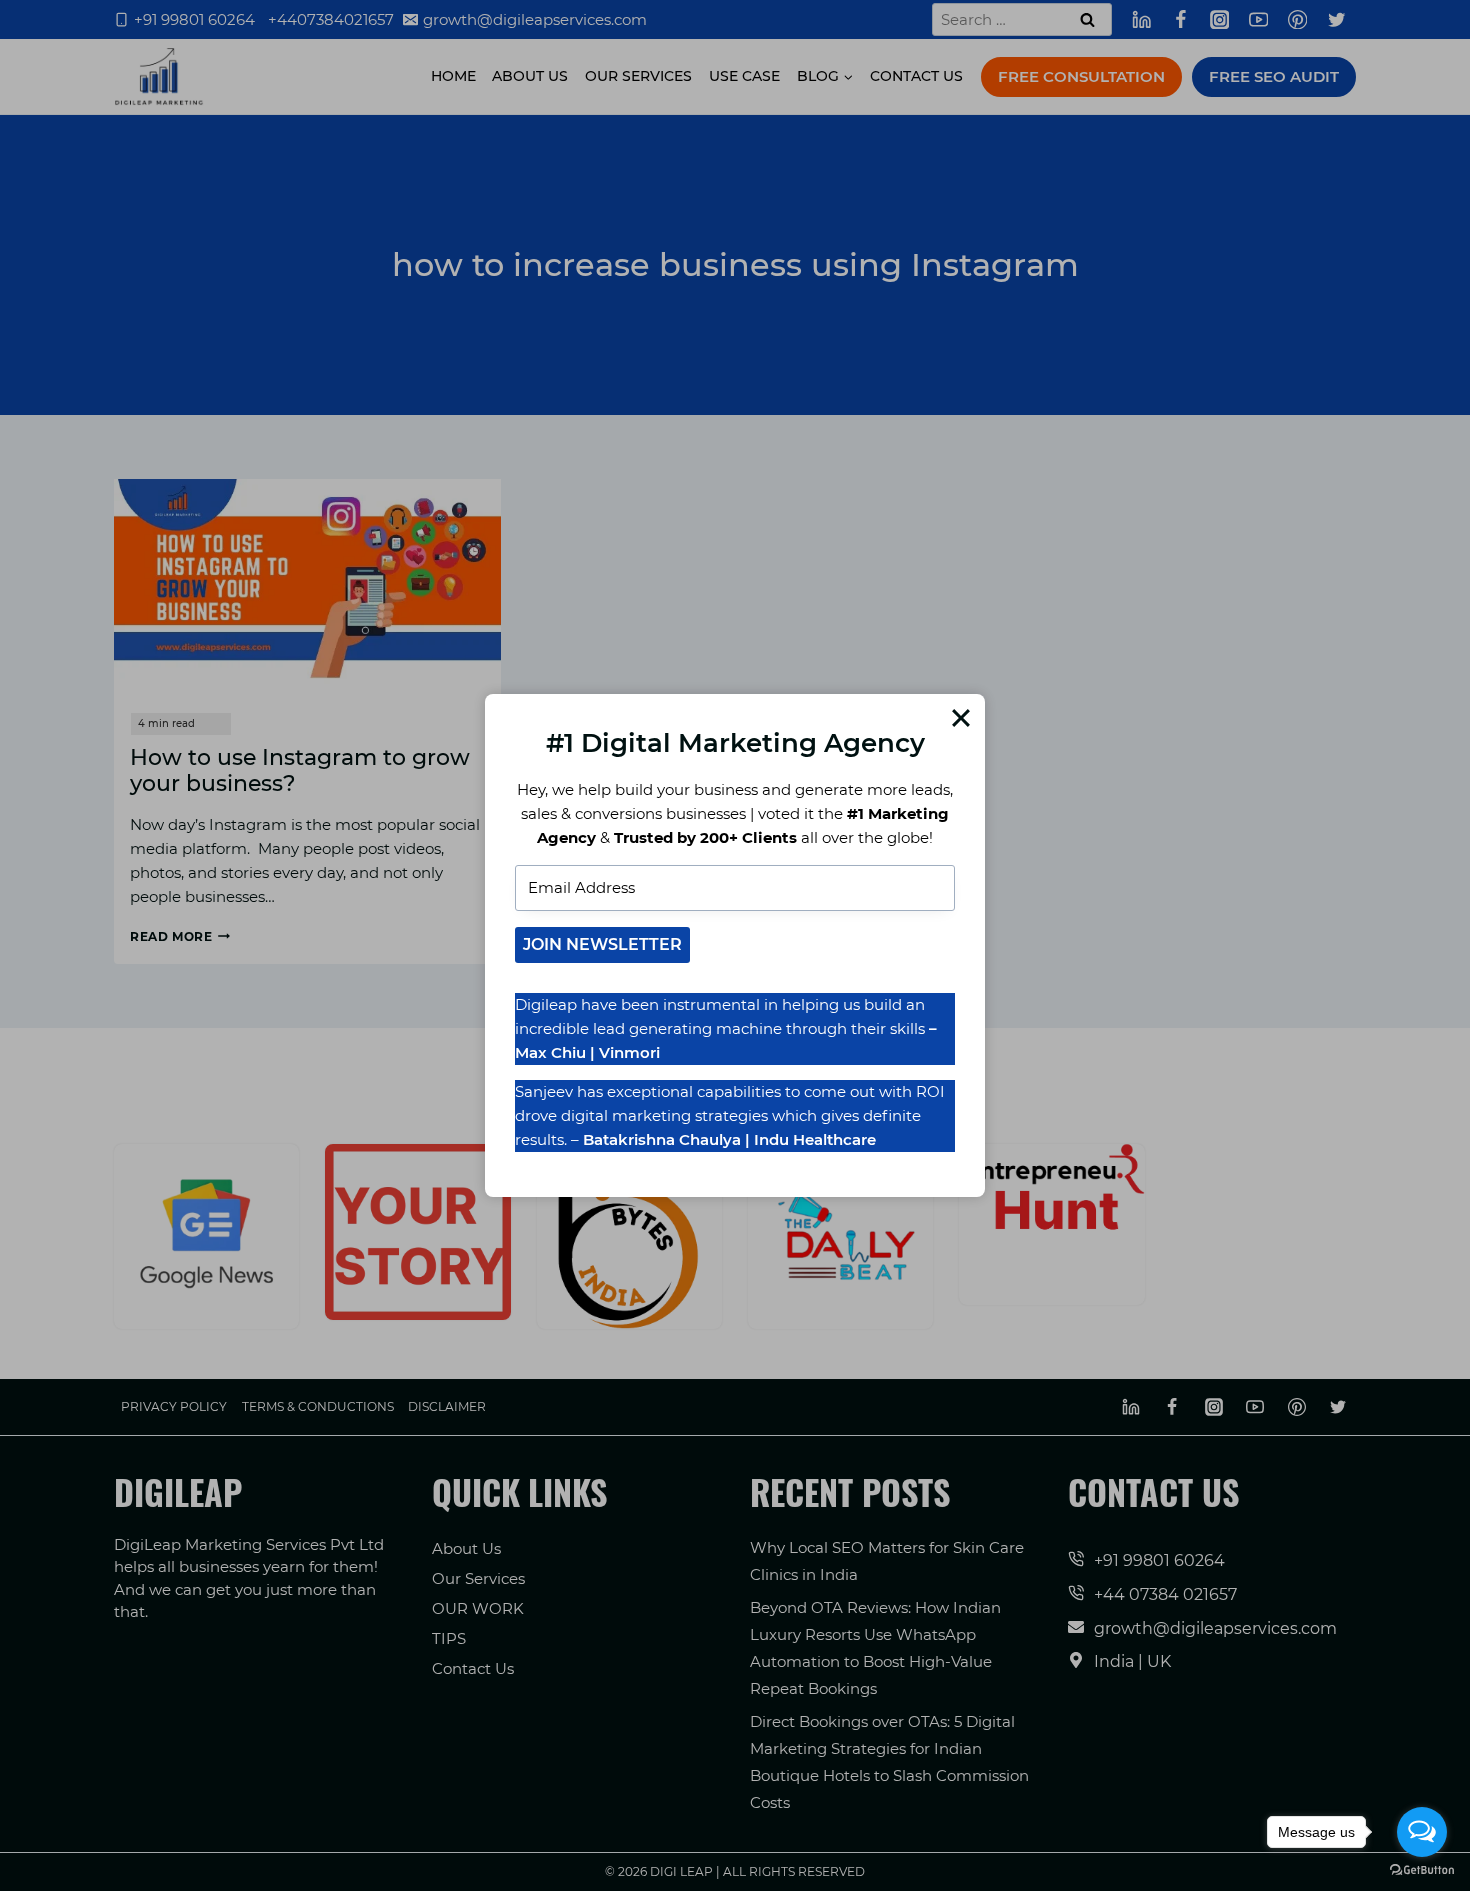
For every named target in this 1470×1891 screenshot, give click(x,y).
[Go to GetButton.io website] (1422, 1870)
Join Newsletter (602, 944)
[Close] (961, 718)
